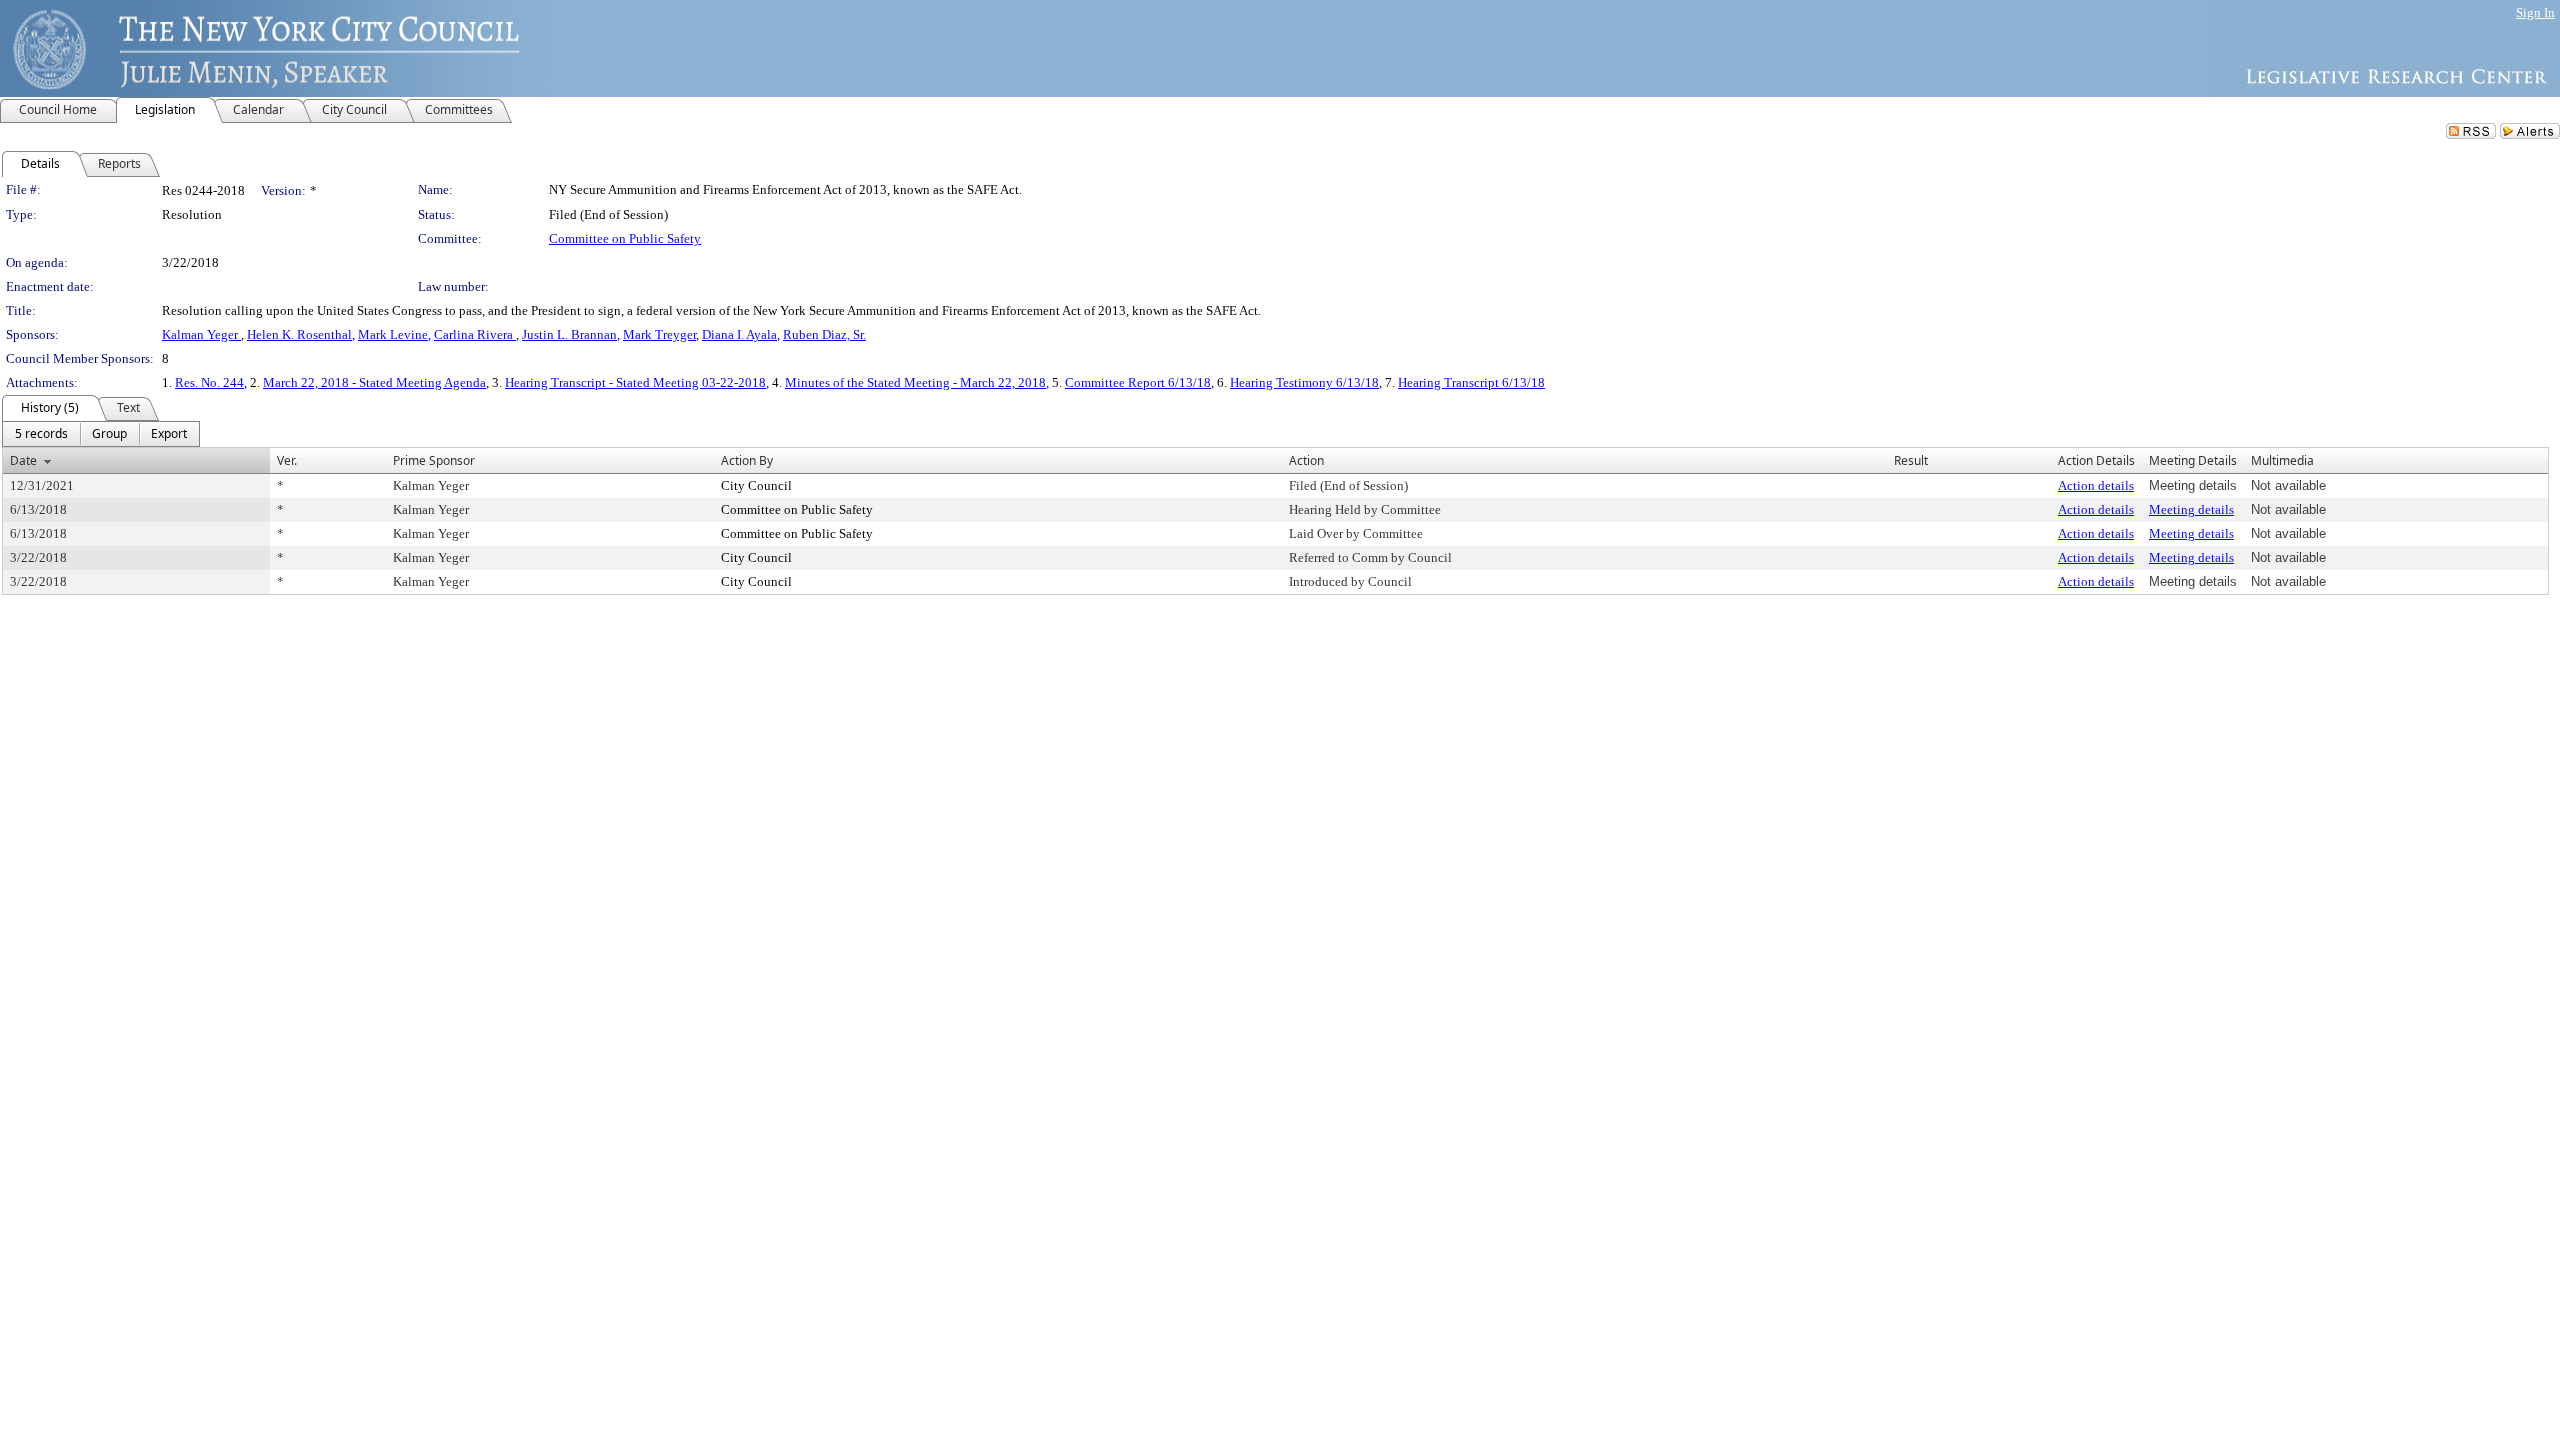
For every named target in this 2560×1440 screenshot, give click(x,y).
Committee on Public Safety (625, 238)
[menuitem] (41, 434)
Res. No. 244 (209, 382)
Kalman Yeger (201, 334)
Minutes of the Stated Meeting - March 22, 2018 (915, 382)
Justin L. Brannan (569, 334)
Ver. (287, 460)
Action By (747, 460)
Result (1911, 460)
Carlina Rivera (475, 334)
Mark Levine (393, 334)
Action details (2096, 485)
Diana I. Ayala (739, 334)
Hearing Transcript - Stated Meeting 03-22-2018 (635, 382)
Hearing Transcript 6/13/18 (1471, 382)
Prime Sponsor (434, 460)
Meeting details (2191, 509)
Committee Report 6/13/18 (1138, 382)
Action (1306, 460)
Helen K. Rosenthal (299, 334)
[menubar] (101, 434)
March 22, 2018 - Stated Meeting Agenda (374, 382)
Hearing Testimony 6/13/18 (1304, 382)
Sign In (2535, 12)
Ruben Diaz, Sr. (824, 334)
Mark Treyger (659, 334)
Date (23, 460)
